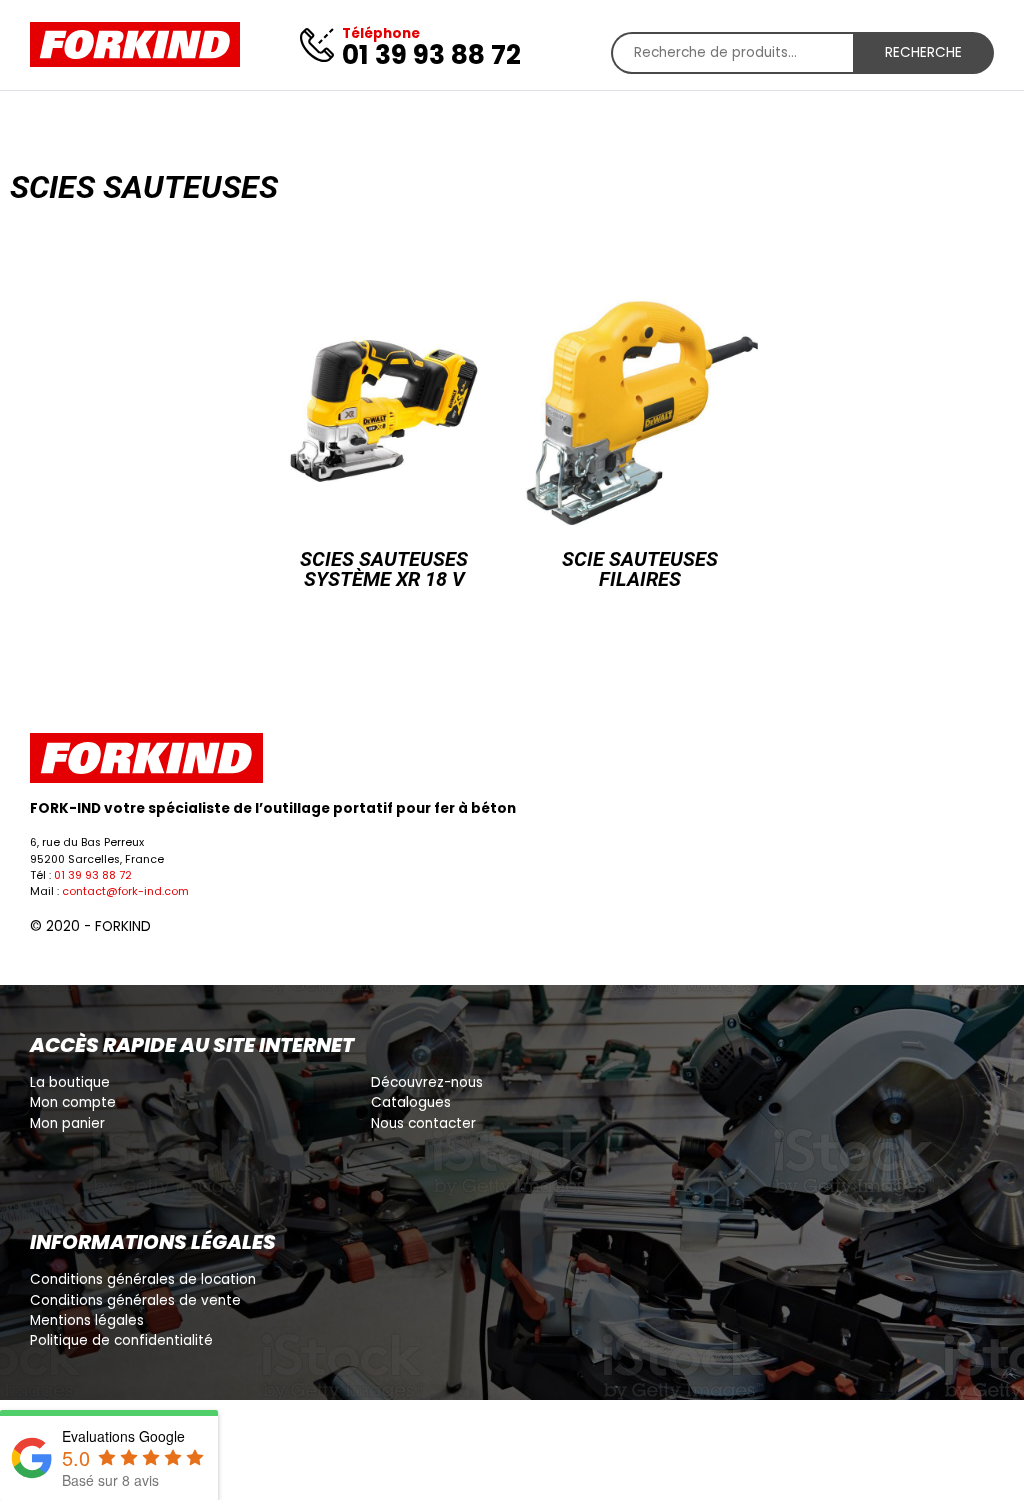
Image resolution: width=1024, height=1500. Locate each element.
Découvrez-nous (427, 1082)
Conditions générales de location (143, 1279)
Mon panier (67, 1123)
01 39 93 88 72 (93, 875)
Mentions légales (87, 1320)
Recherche (923, 52)
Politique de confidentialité (121, 1340)
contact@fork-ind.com (125, 891)
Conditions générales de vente (135, 1300)
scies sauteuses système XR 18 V (384, 569)
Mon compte (73, 1102)
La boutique (70, 1082)
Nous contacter (423, 1123)
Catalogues (411, 1102)
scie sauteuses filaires (640, 569)
